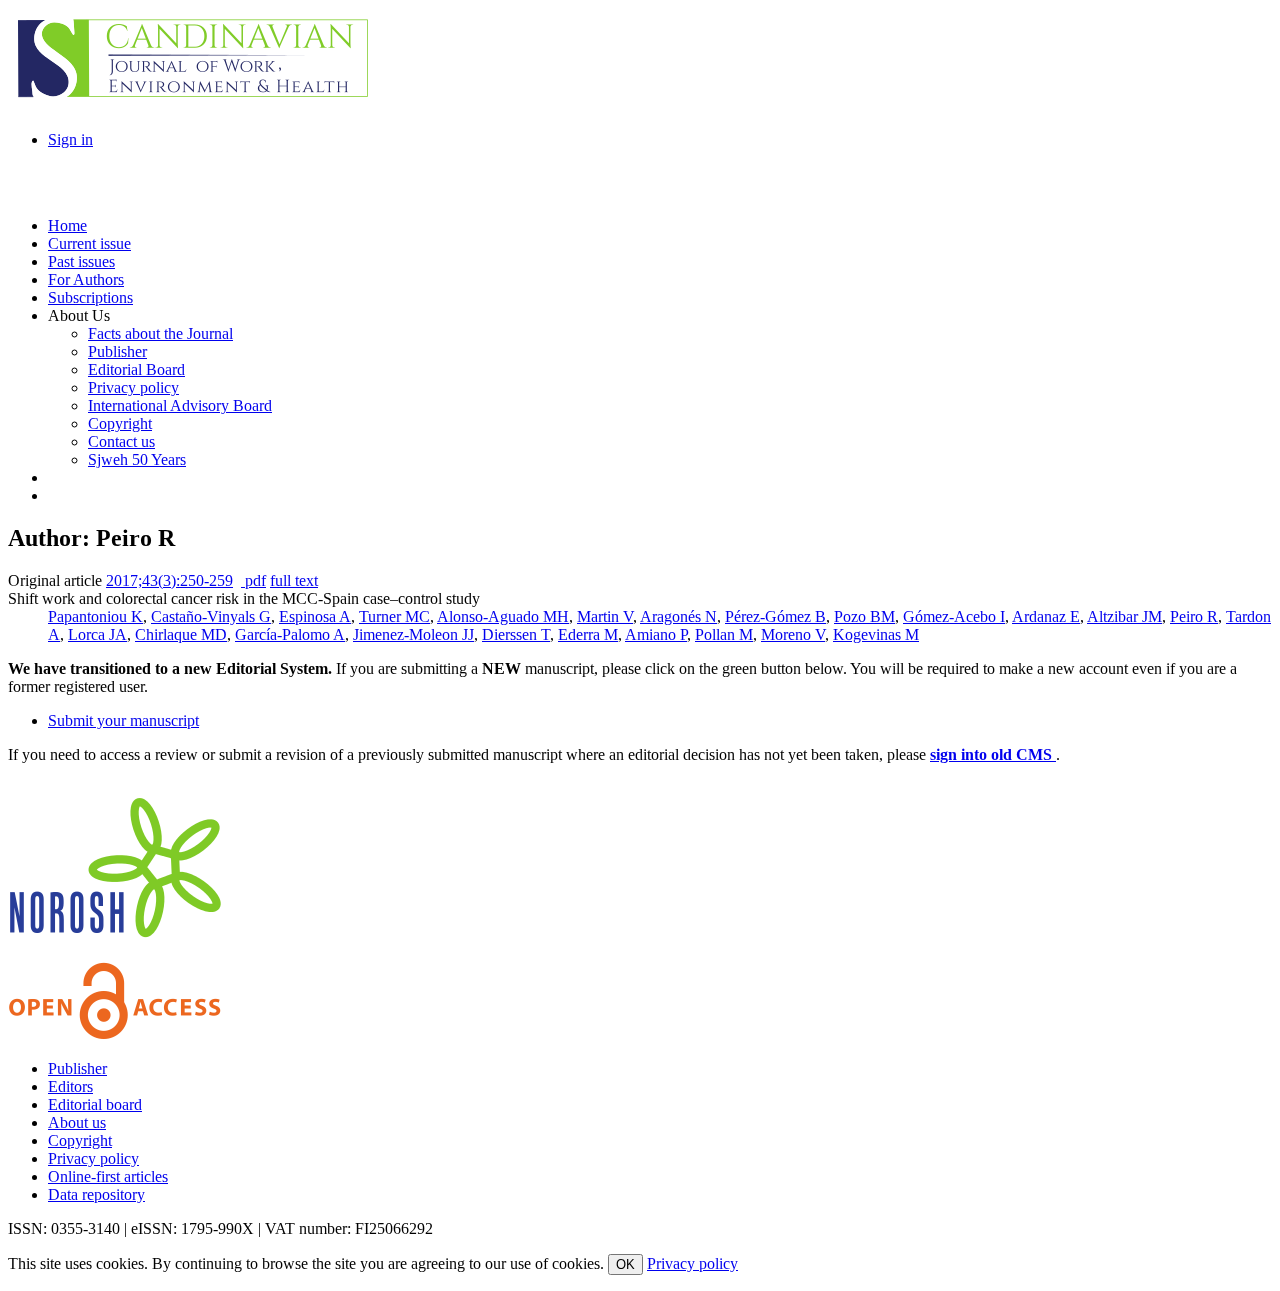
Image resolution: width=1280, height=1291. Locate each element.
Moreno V (793, 634)
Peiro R (1194, 616)
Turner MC (394, 616)
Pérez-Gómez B (775, 616)
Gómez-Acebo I (954, 616)
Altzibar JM (1124, 616)
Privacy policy (93, 1158)
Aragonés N (678, 616)
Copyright (80, 1140)
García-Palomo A (290, 634)
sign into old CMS (993, 754)
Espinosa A (315, 616)
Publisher (77, 1068)
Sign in (70, 139)
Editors (70, 1086)
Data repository (96, 1194)
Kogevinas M (876, 634)
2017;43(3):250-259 (169, 580)
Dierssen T (516, 634)
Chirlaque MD (181, 634)
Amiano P (656, 634)
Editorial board (95, 1104)
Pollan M (724, 634)
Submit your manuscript (123, 720)
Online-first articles (108, 1176)
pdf (253, 580)
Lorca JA (97, 634)
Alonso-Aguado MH (503, 616)
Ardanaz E (1046, 616)
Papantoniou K (95, 616)
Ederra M (588, 634)
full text (294, 580)
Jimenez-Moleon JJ (413, 634)
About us (77, 1122)
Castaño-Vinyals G (211, 616)
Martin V (605, 616)
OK (625, 1264)
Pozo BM (864, 616)
